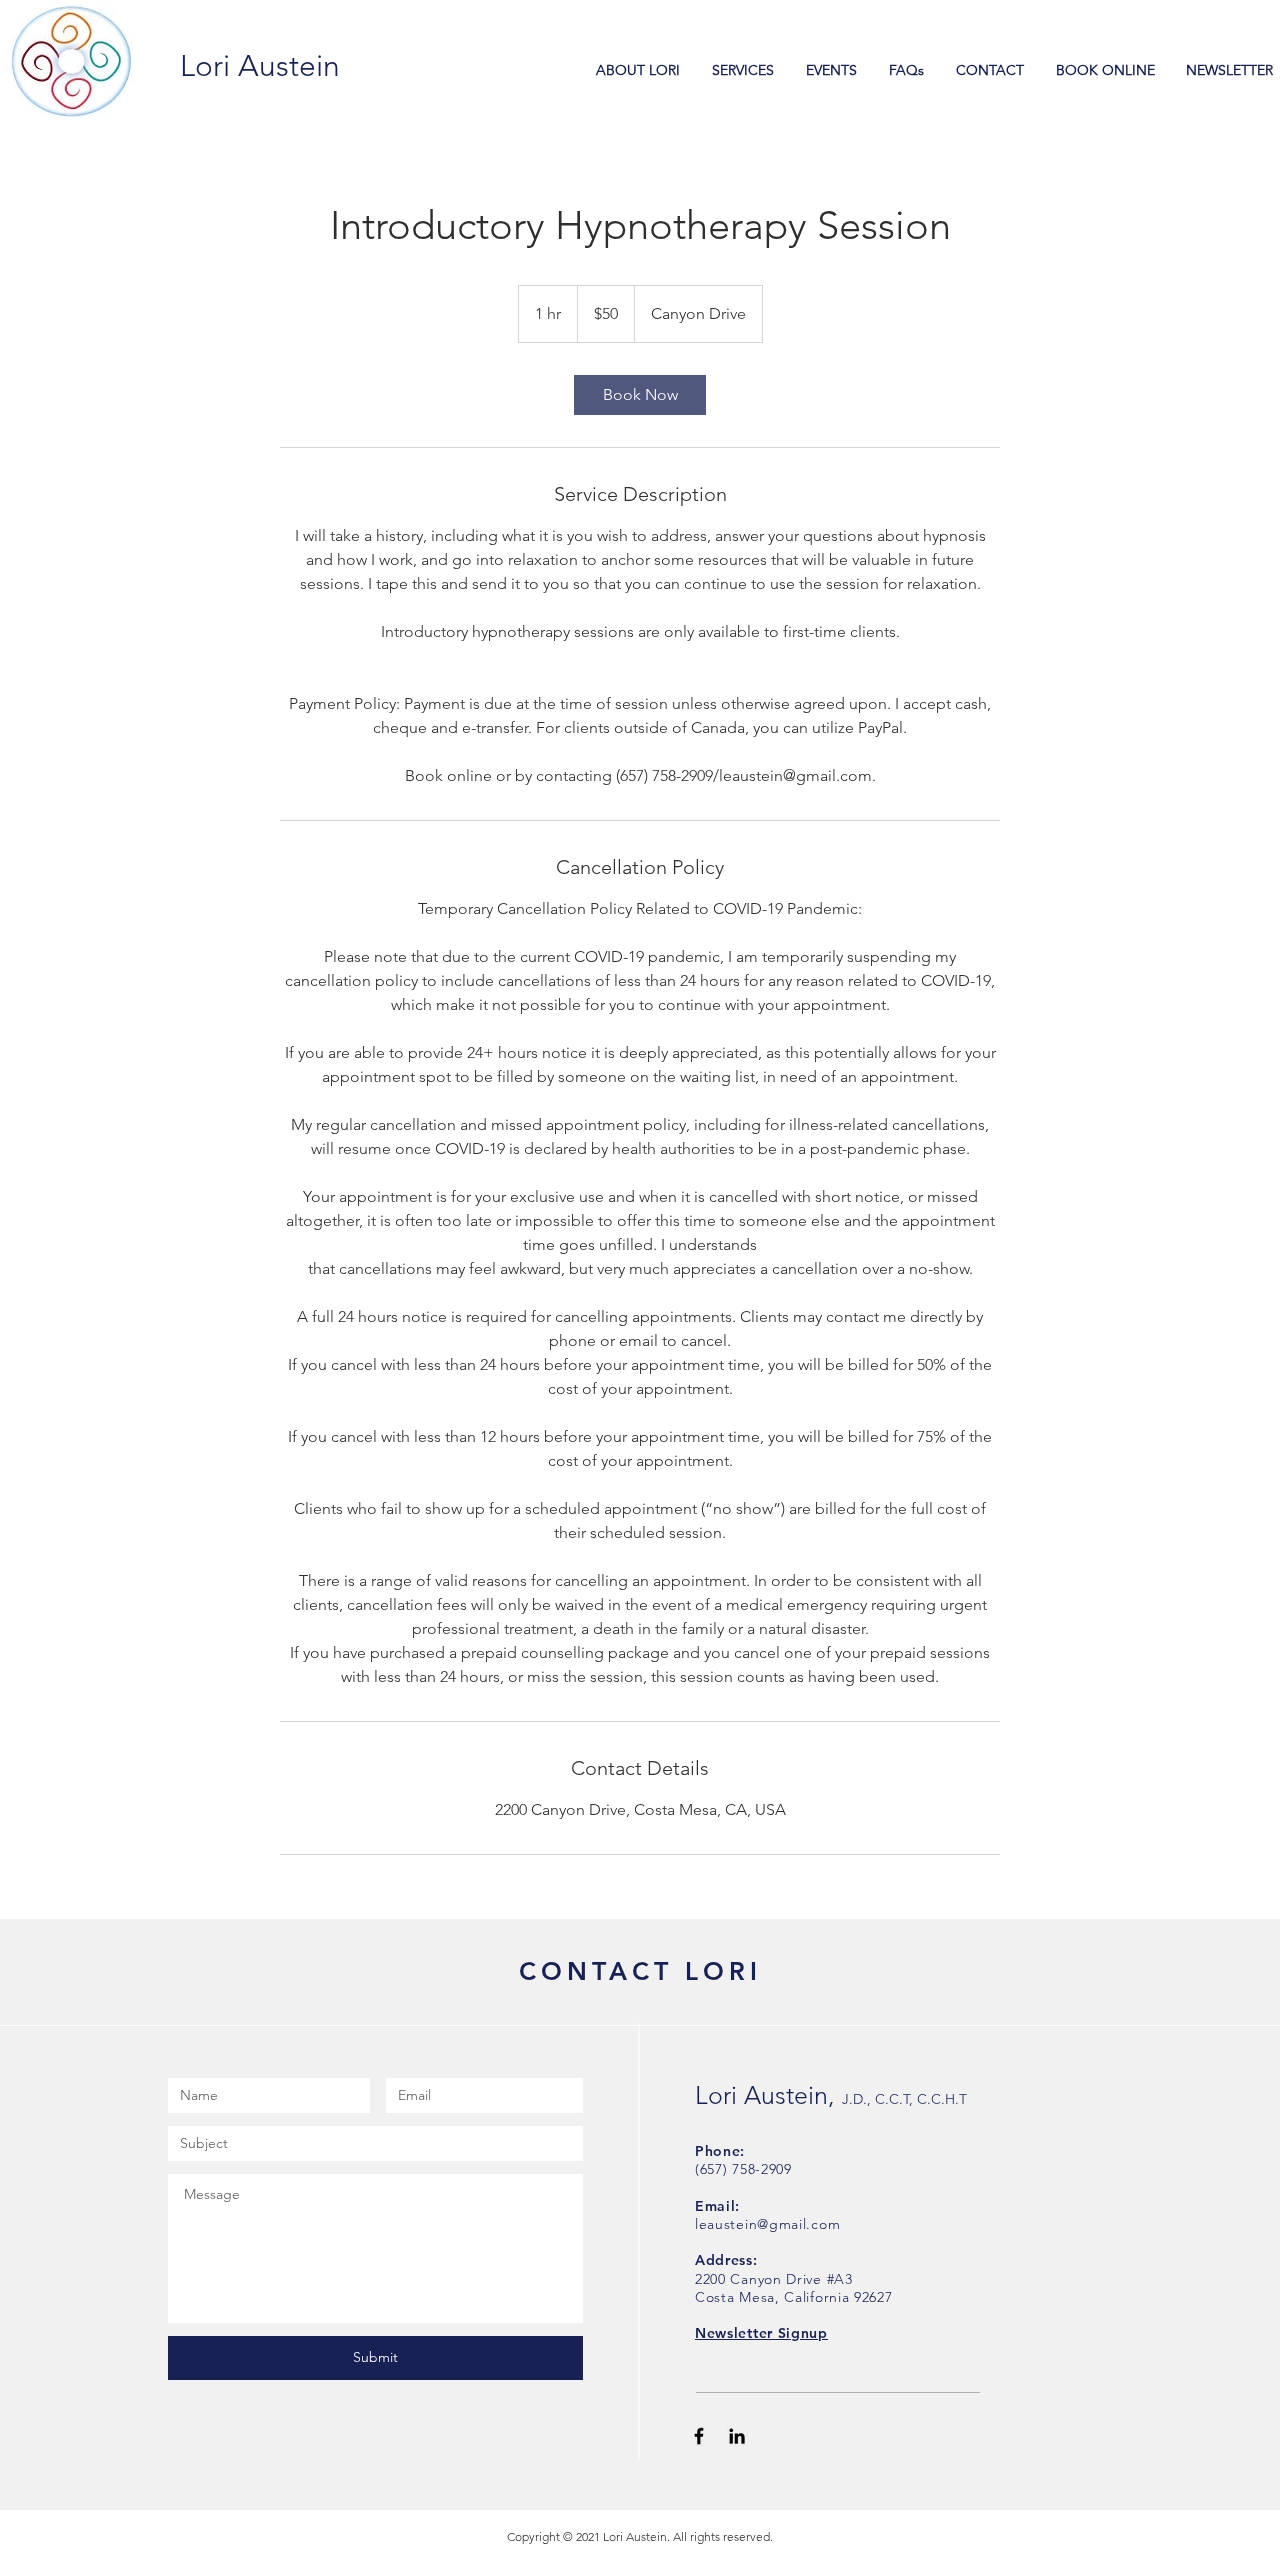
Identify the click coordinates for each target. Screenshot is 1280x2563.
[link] (640, 395)
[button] (761, 2333)
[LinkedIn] (737, 2436)
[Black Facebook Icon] (699, 2436)
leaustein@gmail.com (767, 2224)
